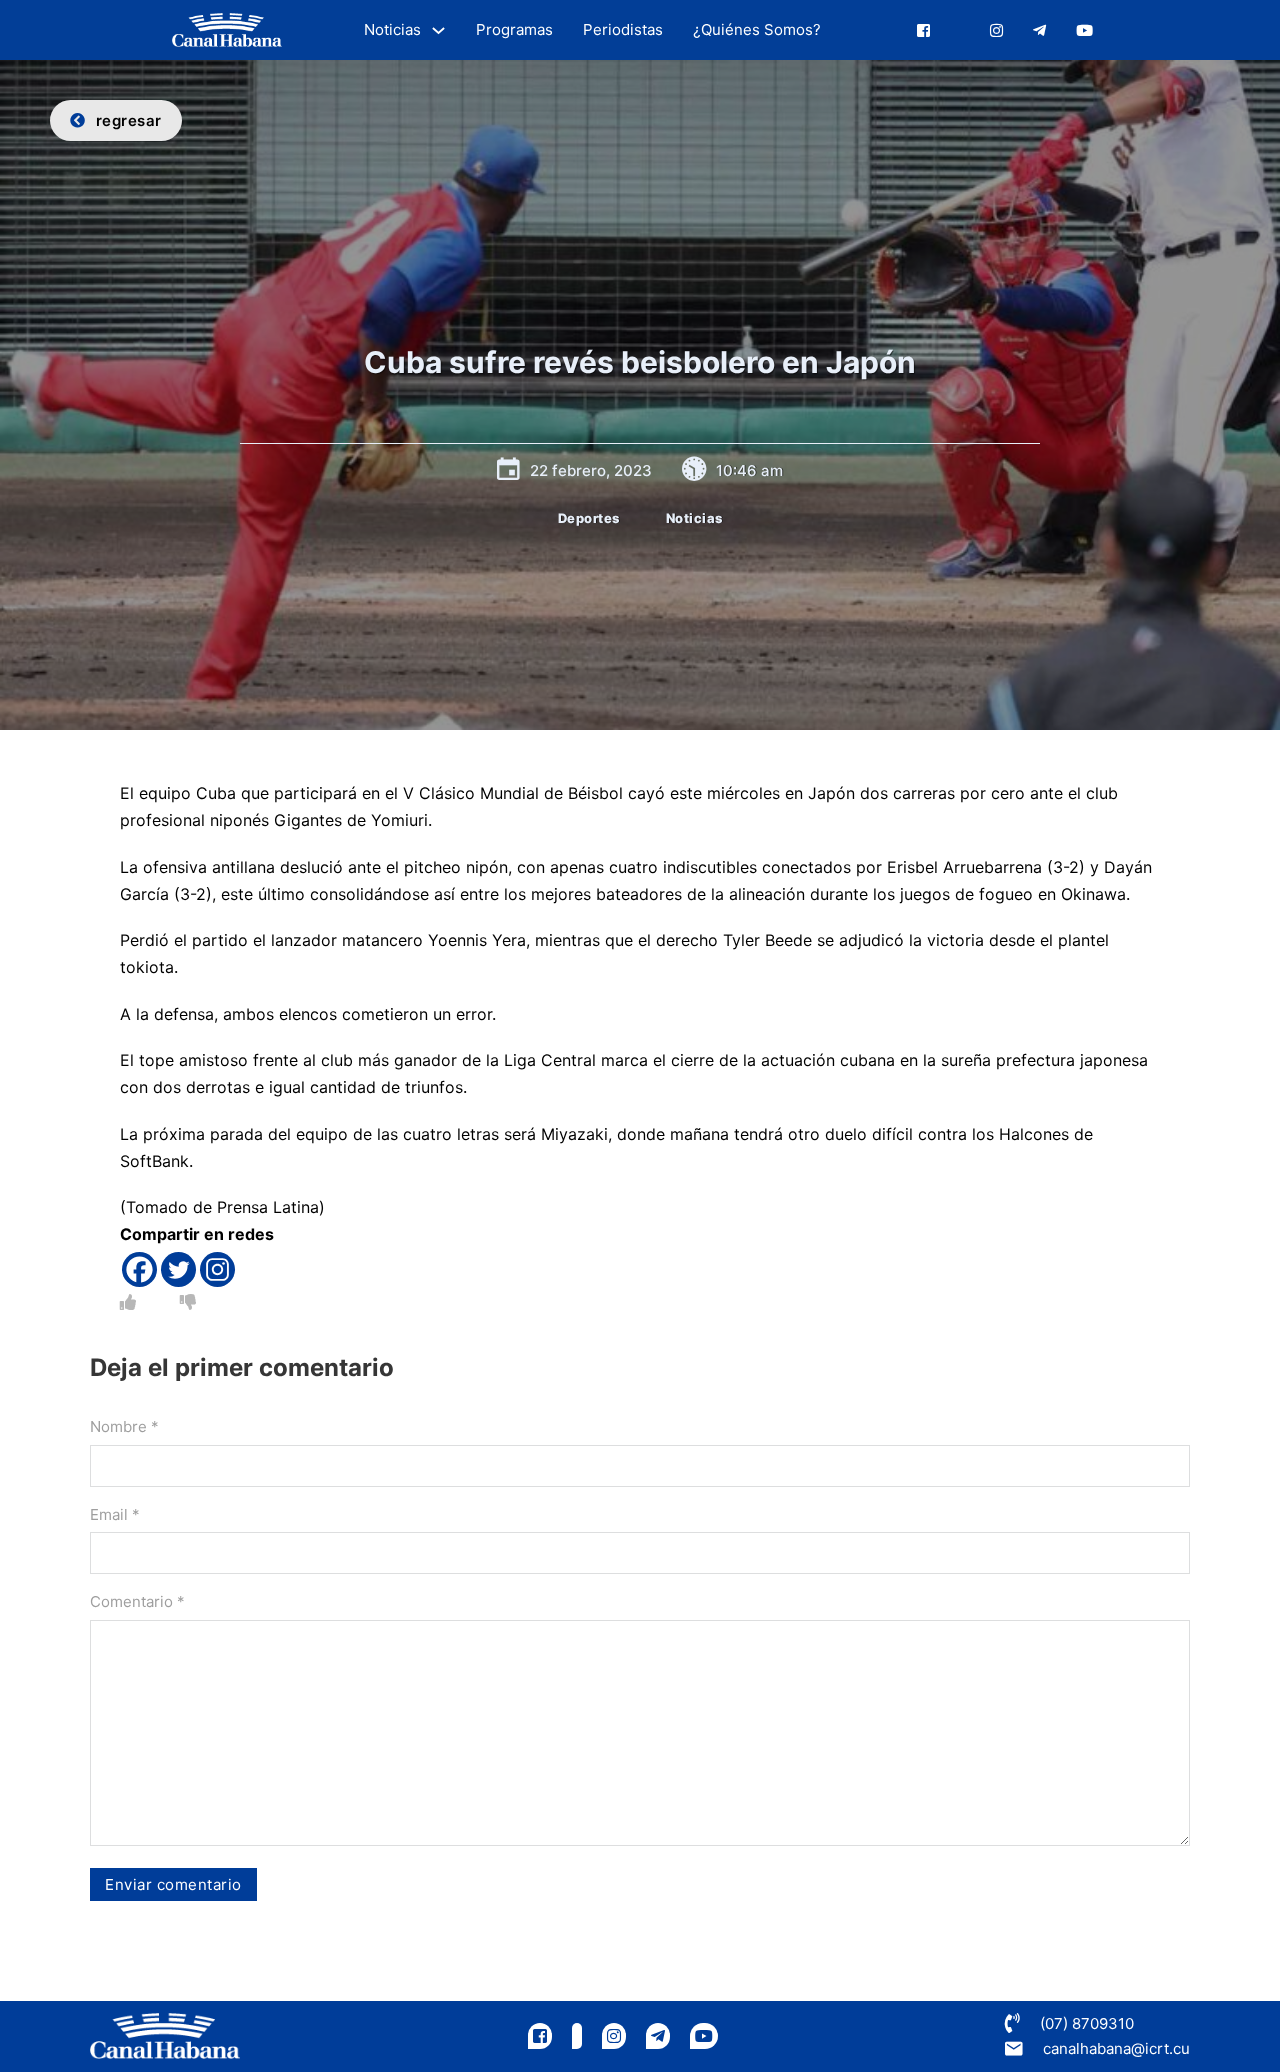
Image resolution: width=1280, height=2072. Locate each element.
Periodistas (623, 29)
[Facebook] (139, 1269)
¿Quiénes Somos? (757, 29)
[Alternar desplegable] (438, 30)
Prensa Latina (268, 1207)
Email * (115, 1514)
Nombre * (124, 1426)
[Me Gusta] (128, 1302)
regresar (129, 120)
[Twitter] (178, 1269)
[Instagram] (217, 1269)
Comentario (137, 1601)
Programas (514, 29)
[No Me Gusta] (188, 1302)
